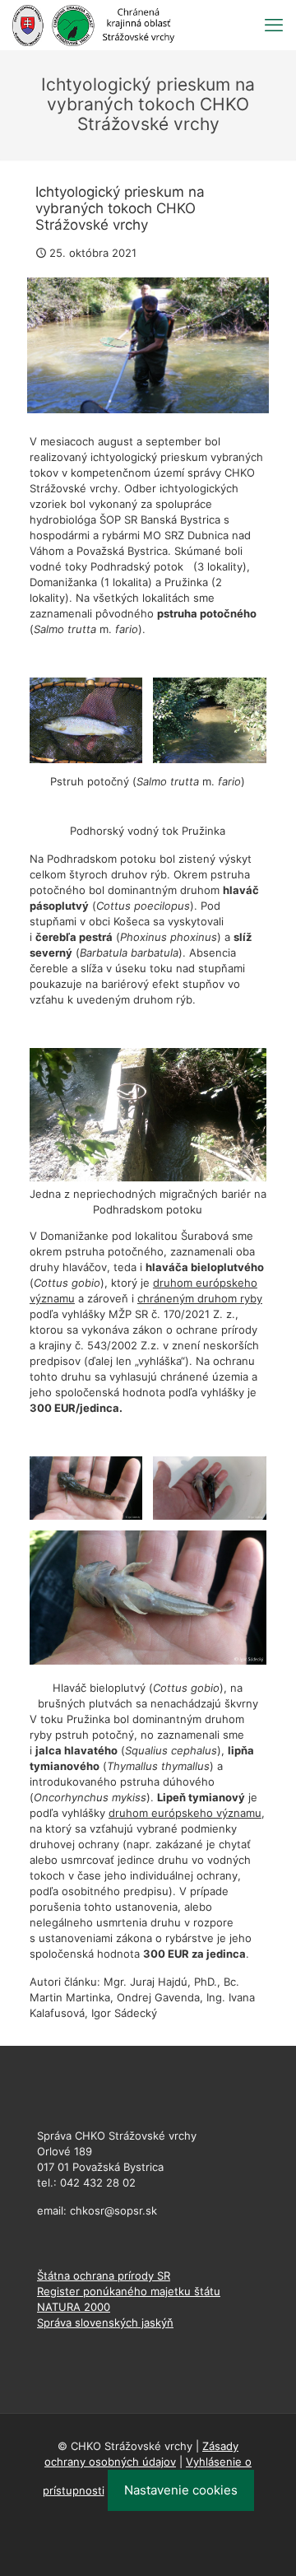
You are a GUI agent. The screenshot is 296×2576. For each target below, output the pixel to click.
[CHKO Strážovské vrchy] (93, 25)
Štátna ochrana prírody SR (104, 2276)
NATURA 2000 (74, 2307)
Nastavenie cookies (181, 2490)
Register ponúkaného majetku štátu (129, 2291)
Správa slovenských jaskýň (105, 2322)
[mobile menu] (274, 25)
